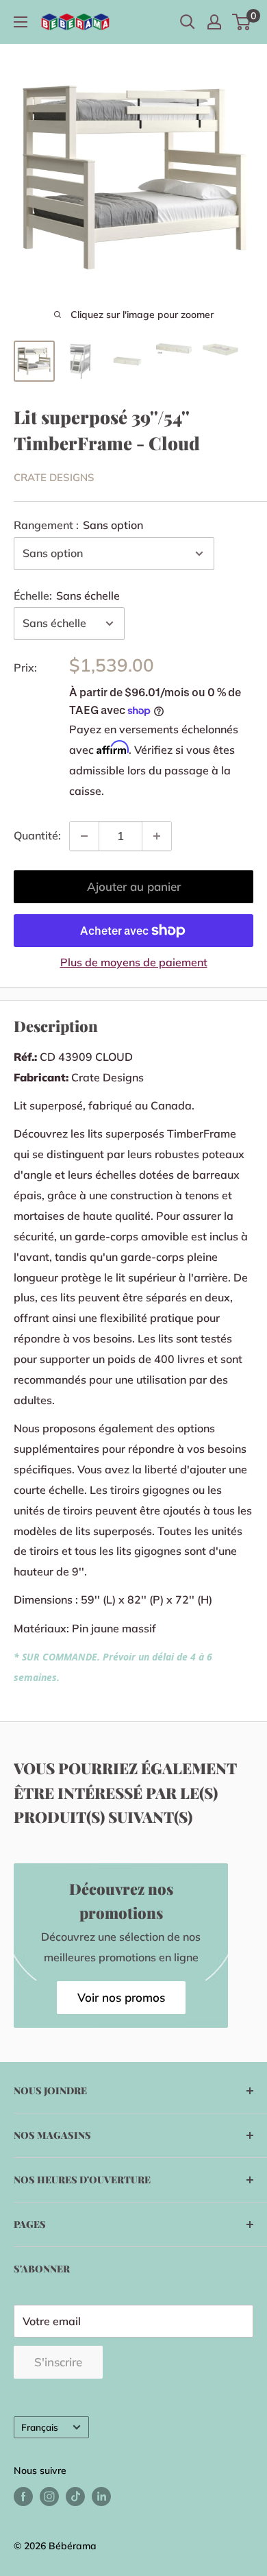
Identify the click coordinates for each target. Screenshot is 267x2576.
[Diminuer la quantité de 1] (84, 836)
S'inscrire (58, 2362)
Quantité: (37, 835)
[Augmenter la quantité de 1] (157, 836)
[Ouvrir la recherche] (188, 22)
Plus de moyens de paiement (134, 962)
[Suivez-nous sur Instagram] (49, 2497)
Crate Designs (54, 477)
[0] (242, 22)
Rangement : (78, 525)
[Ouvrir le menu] (21, 22)
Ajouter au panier (134, 886)
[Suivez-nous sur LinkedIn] (101, 2497)
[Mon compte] (214, 22)
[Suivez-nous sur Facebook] (23, 2497)
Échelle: (67, 596)
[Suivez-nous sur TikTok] (75, 2497)
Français (40, 2427)
